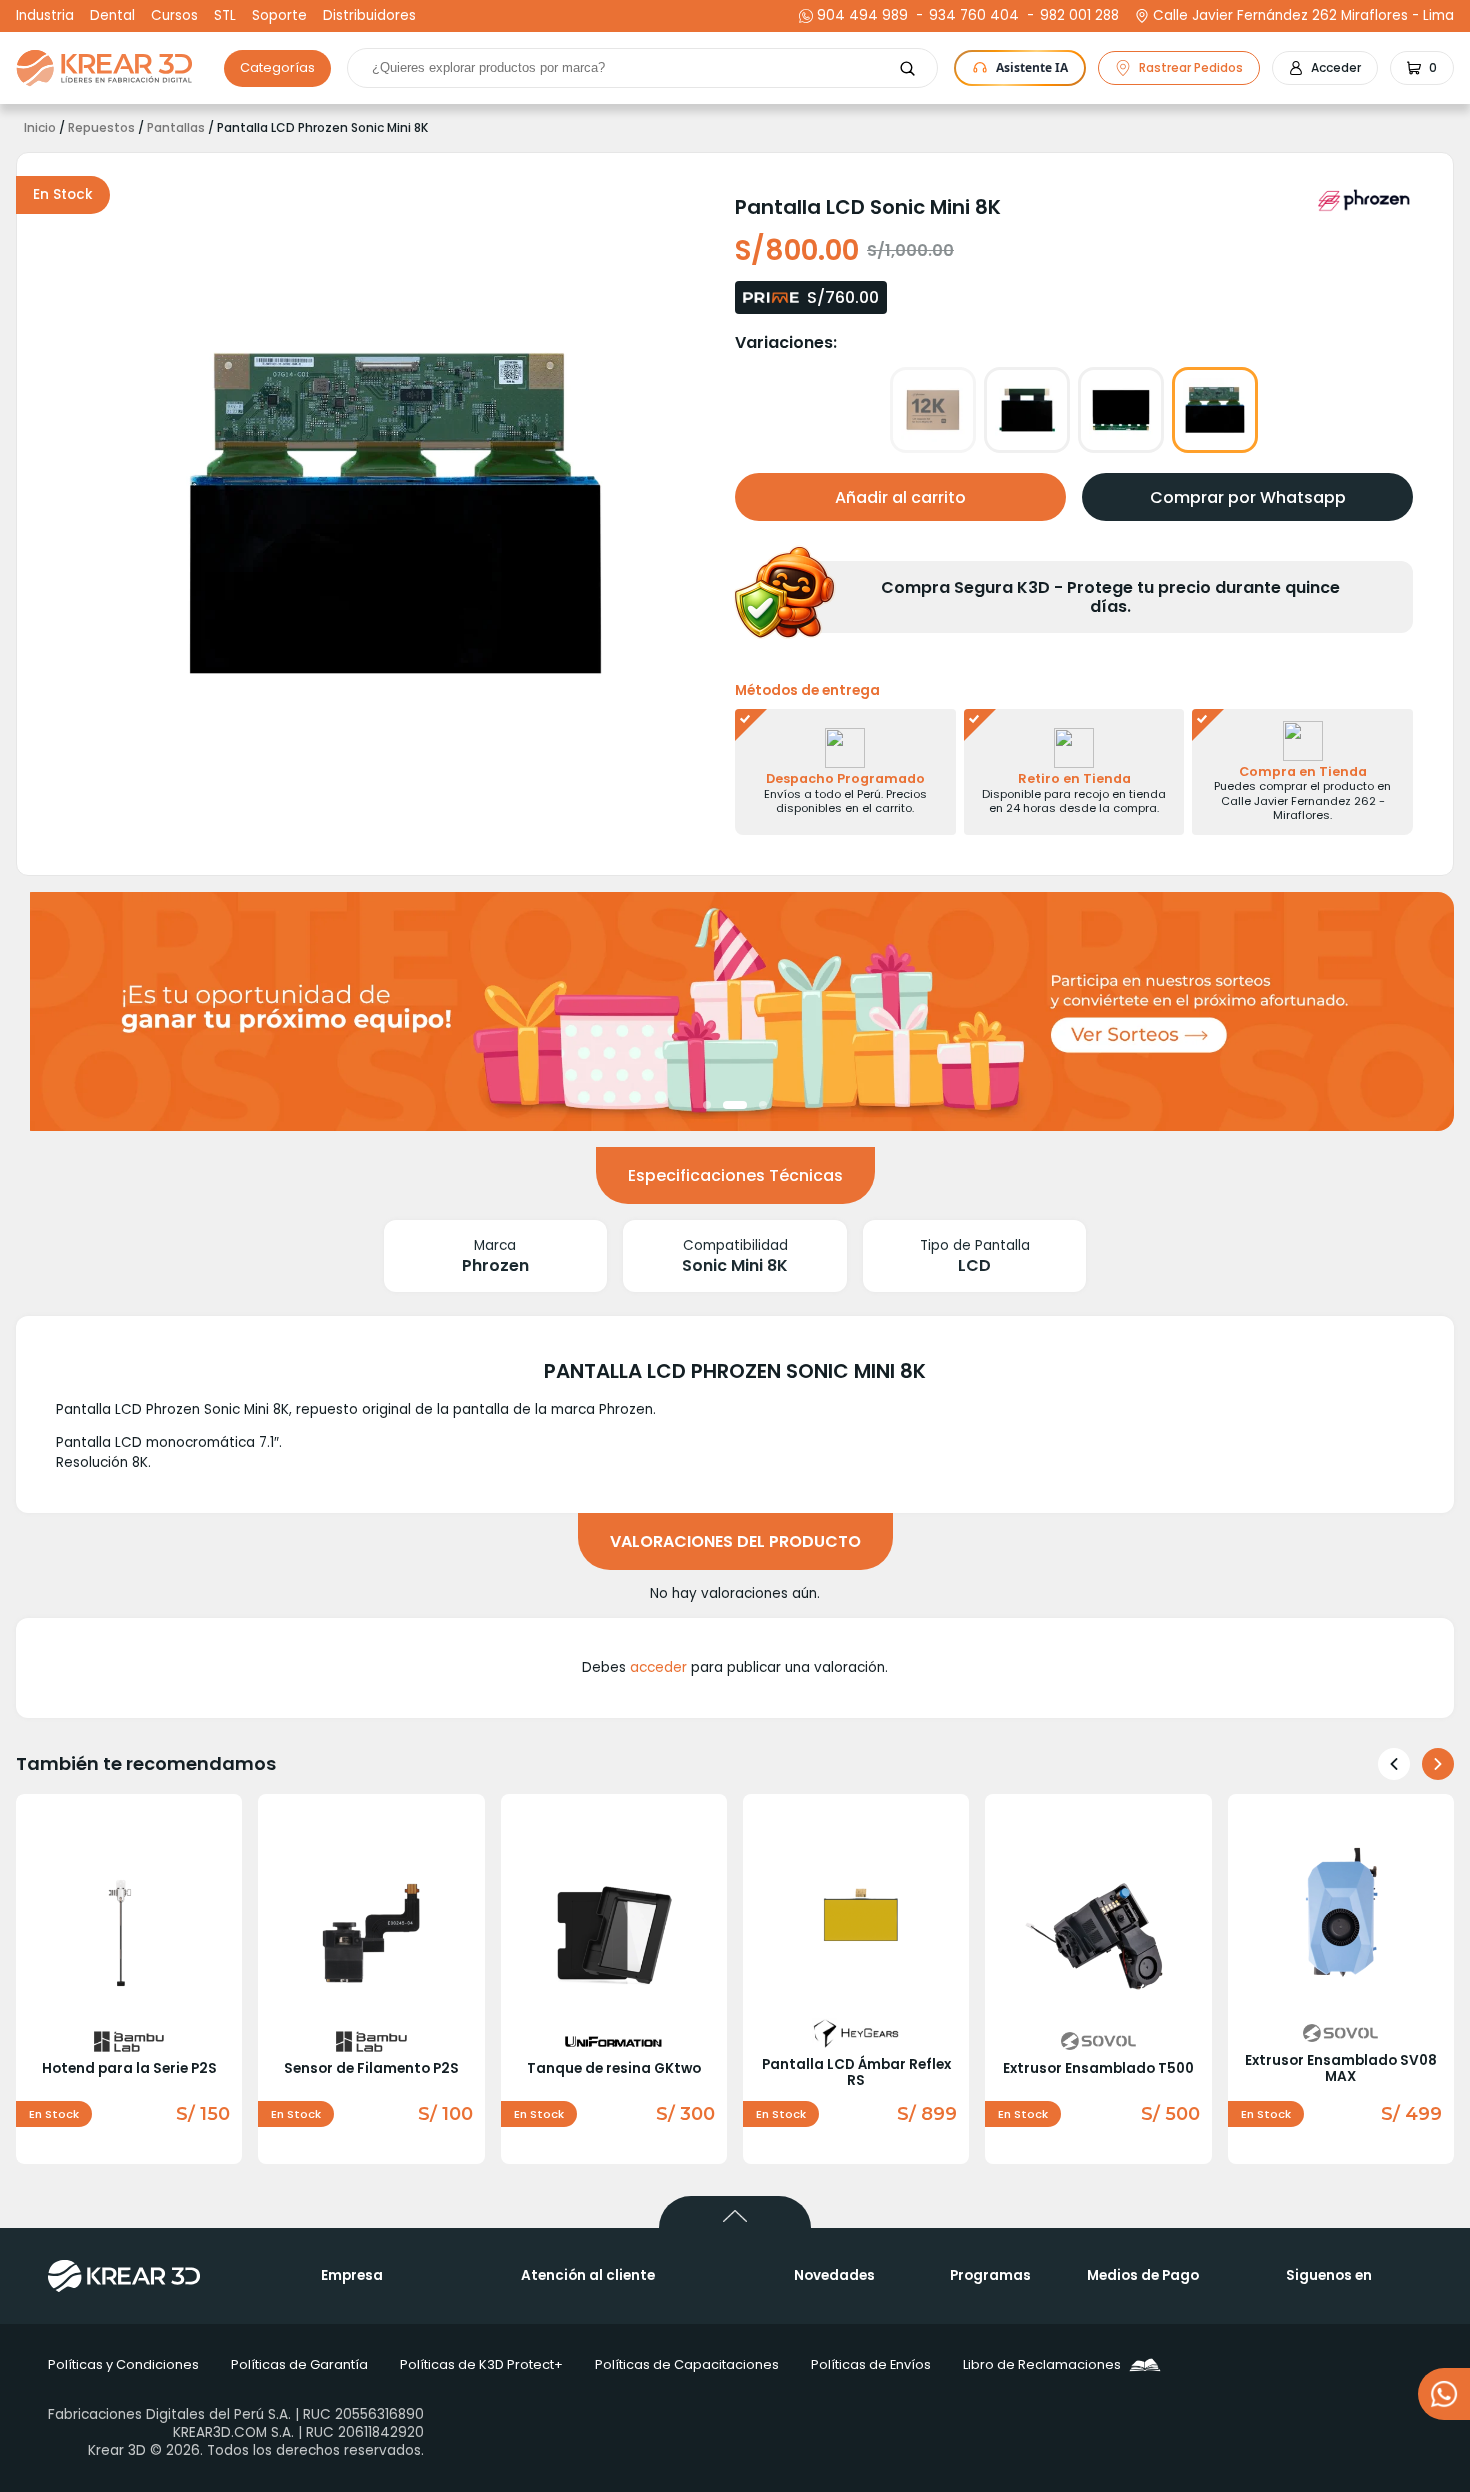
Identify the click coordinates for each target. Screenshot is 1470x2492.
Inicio (40, 128)
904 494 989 (862, 16)
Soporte (279, 16)
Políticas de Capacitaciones (687, 2364)
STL (225, 16)
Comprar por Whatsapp (1248, 497)
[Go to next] (1438, 1764)
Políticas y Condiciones (123, 2364)
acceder (658, 1667)
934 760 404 (971, 16)
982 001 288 (1077, 16)
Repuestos (101, 128)
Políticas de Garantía (299, 2364)
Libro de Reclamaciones (1042, 2364)
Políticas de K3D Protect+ (481, 2364)
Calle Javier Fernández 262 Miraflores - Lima (1303, 16)
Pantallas (176, 128)
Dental (112, 16)
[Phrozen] (1366, 200)
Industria (45, 16)
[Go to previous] (1394, 1764)
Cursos (174, 16)
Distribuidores (369, 16)
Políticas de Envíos (871, 2364)
